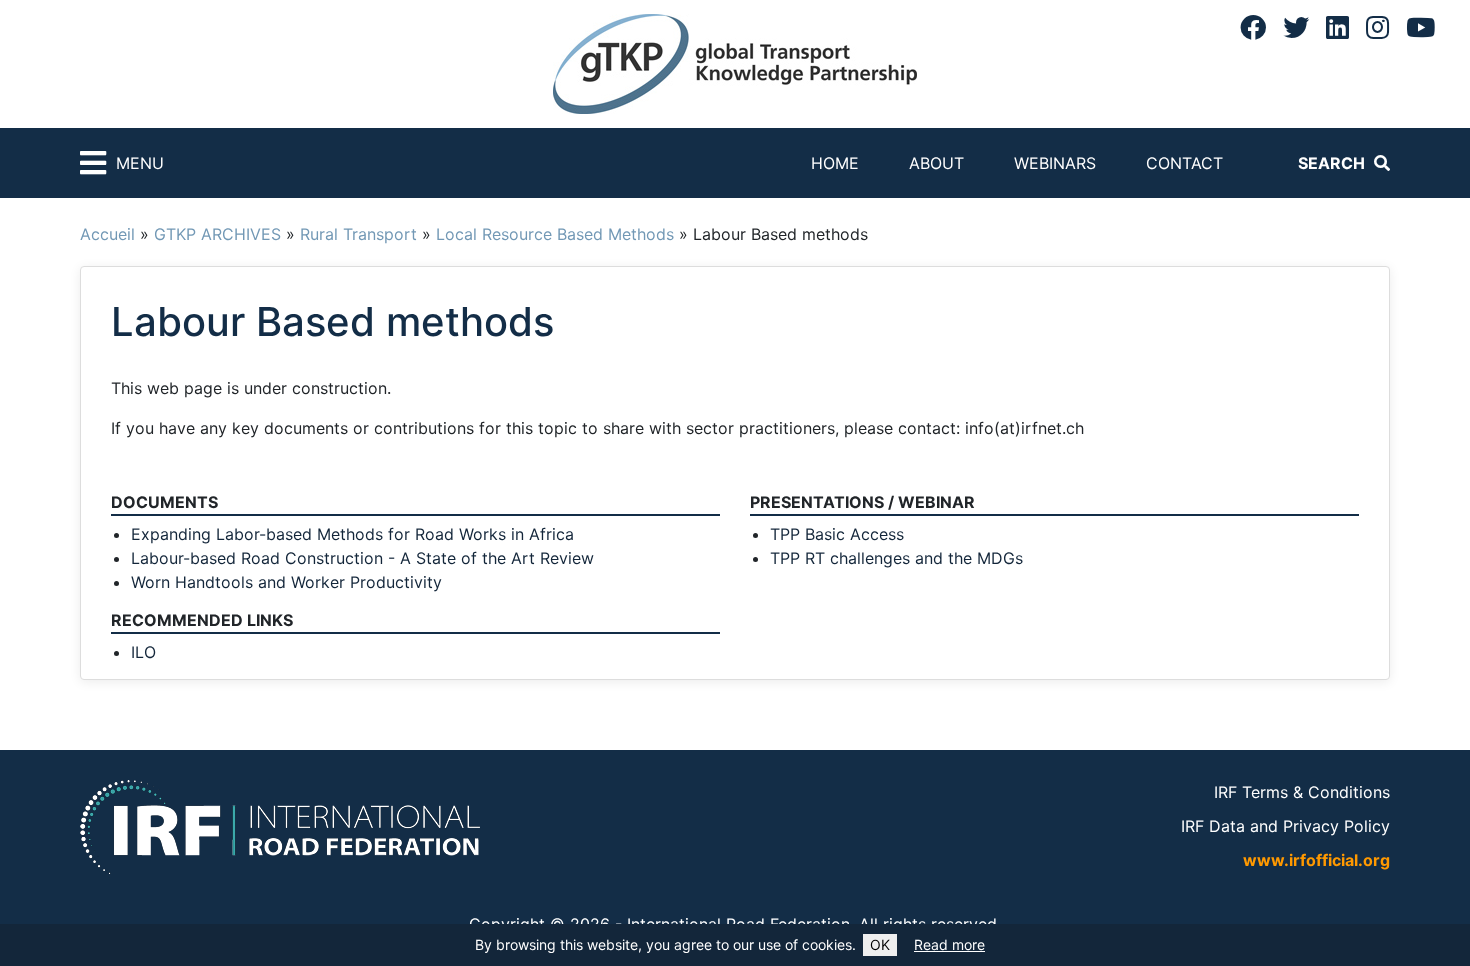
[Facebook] (1253, 27)
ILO (143, 652)
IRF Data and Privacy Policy (1285, 826)
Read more (949, 944)
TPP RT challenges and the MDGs (896, 558)
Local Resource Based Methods (555, 234)
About (936, 163)
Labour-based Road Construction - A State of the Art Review (362, 558)
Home (835, 163)
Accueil (107, 234)
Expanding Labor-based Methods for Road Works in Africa (352, 534)
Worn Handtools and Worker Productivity (286, 582)
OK (880, 944)
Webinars (1055, 163)
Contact (1184, 163)
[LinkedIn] (1337, 27)
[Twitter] (1296, 27)
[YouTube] (1420, 27)
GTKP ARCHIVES (217, 234)
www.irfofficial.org (1316, 860)
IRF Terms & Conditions (1302, 792)
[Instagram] (1377, 27)
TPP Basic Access (837, 534)
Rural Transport (358, 234)
